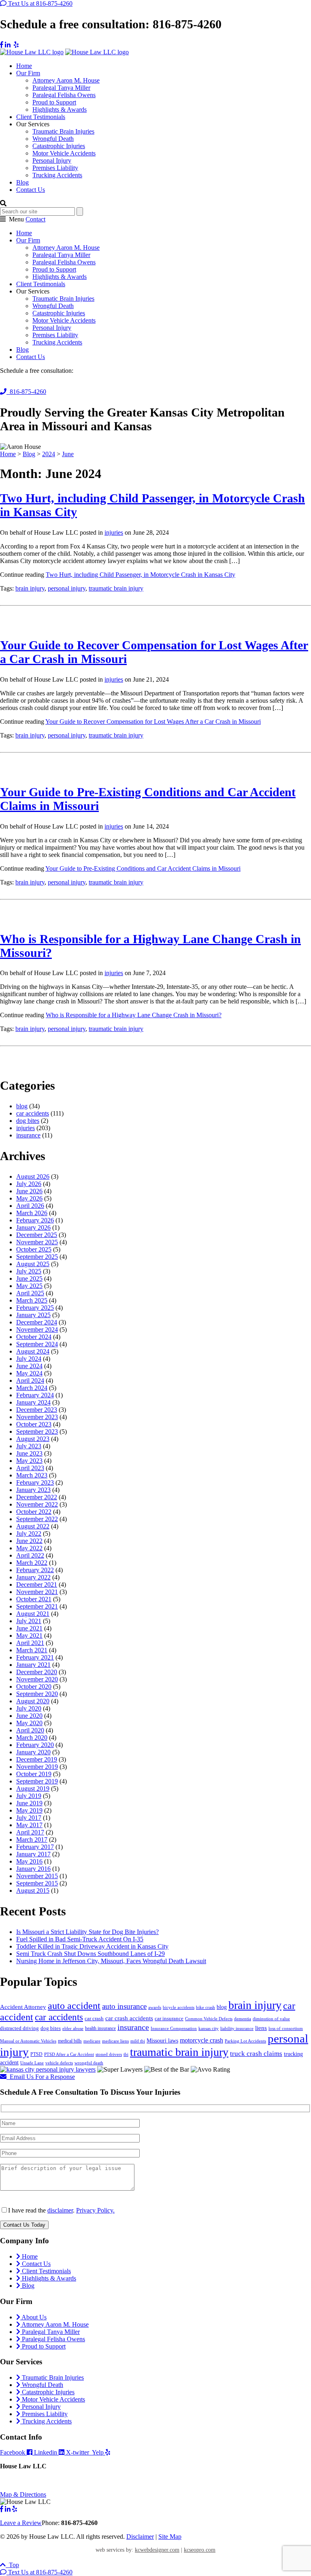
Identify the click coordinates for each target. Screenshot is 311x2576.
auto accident (74, 2005)
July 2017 (29, 1818)
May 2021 (29, 1636)
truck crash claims (256, 2054)
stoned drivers (109, 2054)
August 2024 (33, 1351)
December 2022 (37, 1497)
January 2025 (33, 1315)
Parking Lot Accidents (245, 2041)
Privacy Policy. (95, 2210)
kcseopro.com (200, 2550)
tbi (126, 2054)
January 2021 (33, 1665)
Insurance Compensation (174, 2029)
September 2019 (37, 1781)
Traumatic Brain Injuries (63, 131)
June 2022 (29, 1541)
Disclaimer (140, 2537)
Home (24, 66)
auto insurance (124, 2006)
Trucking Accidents (57, 175)
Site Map (170, 2537)
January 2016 (33, 1869)
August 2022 (33, 1526)
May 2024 (29, 1373)
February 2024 (35, 1395)
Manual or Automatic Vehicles (28, 2041)
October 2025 (34, 1249)
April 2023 (30, 1468)
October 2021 (34, 1599)
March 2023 (32, 1475)
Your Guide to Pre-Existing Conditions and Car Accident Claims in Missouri (143, 868)
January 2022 (33, 1577)
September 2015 (37, 1883)
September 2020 (37, 1694)
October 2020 (34, 1687)
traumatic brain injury (116, 588)
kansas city (209, 2029)
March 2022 (32, 1563)
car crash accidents (129, 2018)
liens (261, 2028)
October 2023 (34, 1424)
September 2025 (37, 1257)
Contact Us (31, 190)
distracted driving (19, 2028)
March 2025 (32, 1300)
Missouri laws (162, 2040)
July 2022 (29, 1533)
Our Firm (28, 73)
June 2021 (29, 1628)
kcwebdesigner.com (157, 2550)
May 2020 (29, 1723)
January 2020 (33, 1752)
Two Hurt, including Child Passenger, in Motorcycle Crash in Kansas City (141, 575)
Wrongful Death (53, 139)
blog (22, 1106)
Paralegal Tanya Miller (61, 88)
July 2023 (29, 1446)
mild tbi (138, 2041)
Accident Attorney (23, 2007)
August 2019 (33, 1789)
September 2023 (37, 1431)
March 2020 (32, 1738)
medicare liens (115, 2041)
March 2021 (32, 1650)
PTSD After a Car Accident (69, 2054)
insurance (28, 1135)
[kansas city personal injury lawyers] (48, 2069)
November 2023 (37, 1417)
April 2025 (30, 1293)
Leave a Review (21, 2523)
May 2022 (29, 1548)
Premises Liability (55, 168)
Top (12, 2565)
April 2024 (30, 1380)
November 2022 (37, 1504)
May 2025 (29, 1286)
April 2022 (30, 1555)
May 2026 (29, 1198)
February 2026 (35, 1220)
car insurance (169, 2018)
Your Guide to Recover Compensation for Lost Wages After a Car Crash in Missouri (153, 722)
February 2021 (35, 1657)
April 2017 (30, 1832)
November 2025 (37, 1242)
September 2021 (37, 1606)
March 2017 (32, 1840)
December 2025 (37, 1235)
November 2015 (37, 1876)
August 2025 (33, 1264)
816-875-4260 (26, 392)
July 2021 (29, 1621)
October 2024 (34, 1337)
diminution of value (271, 2019)
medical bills (70, 2041)
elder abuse (73, 2029)
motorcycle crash (201, 2040)
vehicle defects (59, 2063)
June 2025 (29, 1278)
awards (155, 2007)
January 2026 (33, 1227)
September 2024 (37, 1344)
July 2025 (29, 1271)
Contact (35, 219)
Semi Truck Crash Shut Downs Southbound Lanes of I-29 (91, 1954)
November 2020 (37, 1679)
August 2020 (33, 1701)
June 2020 (29, 1716)
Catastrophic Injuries (59, 146)
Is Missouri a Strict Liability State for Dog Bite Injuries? (87, 1932)
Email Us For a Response (41, 2077)
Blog (22, 182)
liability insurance (237, 2029)
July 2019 (29, 1796)
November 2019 (37, 1767)
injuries (114, 532)
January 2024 (33, 1402)
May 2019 (29, 1810)
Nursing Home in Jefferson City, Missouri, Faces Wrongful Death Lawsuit (111, 1961)
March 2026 (32, 1213)
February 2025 (35, 1308)
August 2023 (33, 1439)
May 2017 (29, 1825)
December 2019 (37, 1759)
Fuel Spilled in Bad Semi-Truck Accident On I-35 (80, 1939)
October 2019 (34, 1774)
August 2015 (33, 1891)
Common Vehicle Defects (209, 2019)
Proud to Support (54, 102)
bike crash (206, 2007)
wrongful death (89, 2063)
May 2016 (29, 1861)
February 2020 (35, 1745)
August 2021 (33, 1614)
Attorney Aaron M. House (66, 80)
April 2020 (30, 1730)
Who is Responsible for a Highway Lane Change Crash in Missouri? (134, 1015)
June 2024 (29, 1366)
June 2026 (29, 1191)
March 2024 (32, 1388)
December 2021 (37, 1584)
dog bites (28, 1121)
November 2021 (37, 1592)
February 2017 (35, 1847)
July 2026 (29, 1184)
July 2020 (29, 1708)
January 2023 (33, 1490)
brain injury (30, 588)
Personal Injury (52, 160)
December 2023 (37, 1410)
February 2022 (35, 1570)
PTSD (36, 2054)
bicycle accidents (179, 2007)
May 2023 (29, 1461)
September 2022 (37, 1519)
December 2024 (37, 1322)
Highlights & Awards (60, 109)
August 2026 (33, 1176)
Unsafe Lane (32, 2063)
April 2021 (30, 1643)
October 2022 (34, 1512)
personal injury (67, 588)
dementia (243, 2019)
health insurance (100, 2028)
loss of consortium (286, 2029)
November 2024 (37, 1329)
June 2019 (29, 1803)
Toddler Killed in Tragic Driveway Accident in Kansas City (92, 1946)
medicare (92, 2041)
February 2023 (35, 1482)
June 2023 (29, 1453)
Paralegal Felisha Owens (64, 95)
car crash (94, 2018)
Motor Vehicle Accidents (64, 153)
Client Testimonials (41, 117)
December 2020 (37, 1672)
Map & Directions (23, 2494)
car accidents (33, 1113)
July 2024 (29, 1359)
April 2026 (30, 1206)
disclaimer (60, 2210)
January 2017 (33, 1854)
